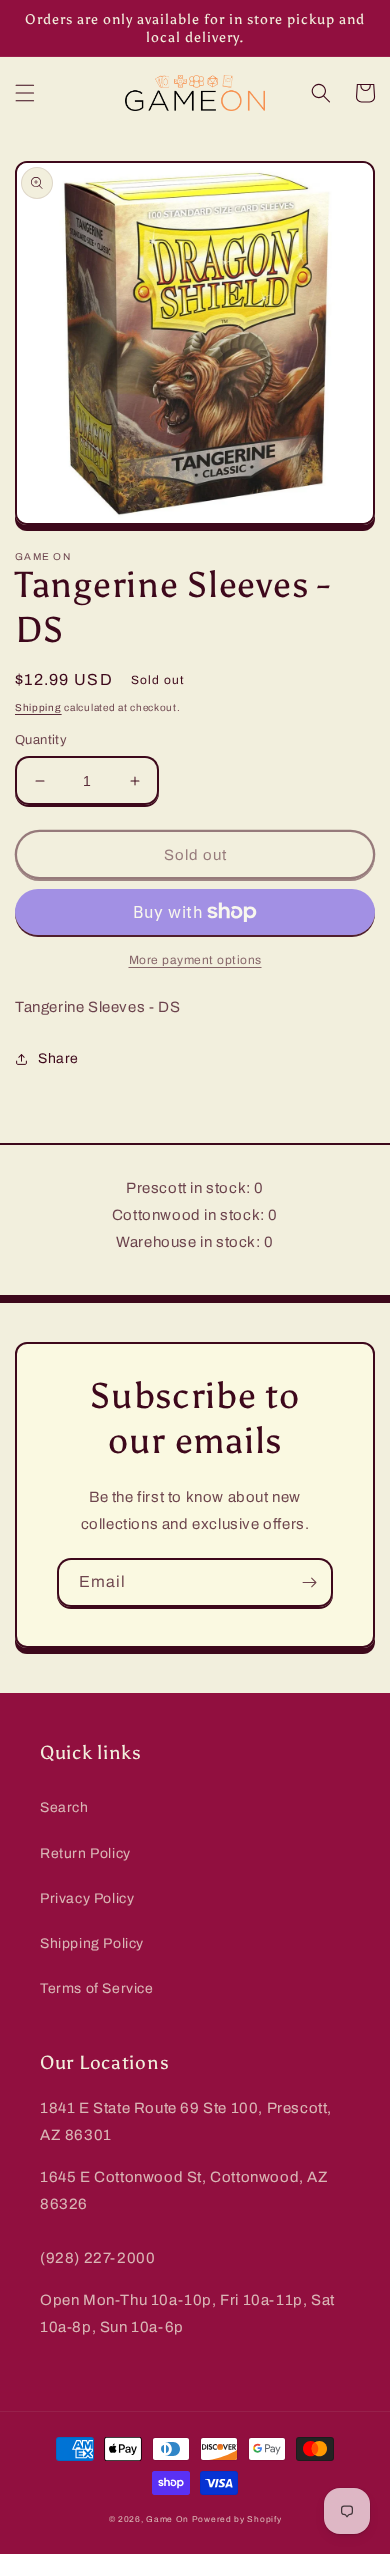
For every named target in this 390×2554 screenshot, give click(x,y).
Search (64, 1807)
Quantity (41, 740)
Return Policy (85, 1853)
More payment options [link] (195, 960)
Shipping (38, 707)
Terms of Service (97, 1988)
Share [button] (58, 1058)
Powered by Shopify (237, 2519)
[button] (25, 93)
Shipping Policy (92, 1943)
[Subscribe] (309, 1582)
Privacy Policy (87, 1898)
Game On (167, 2519)
